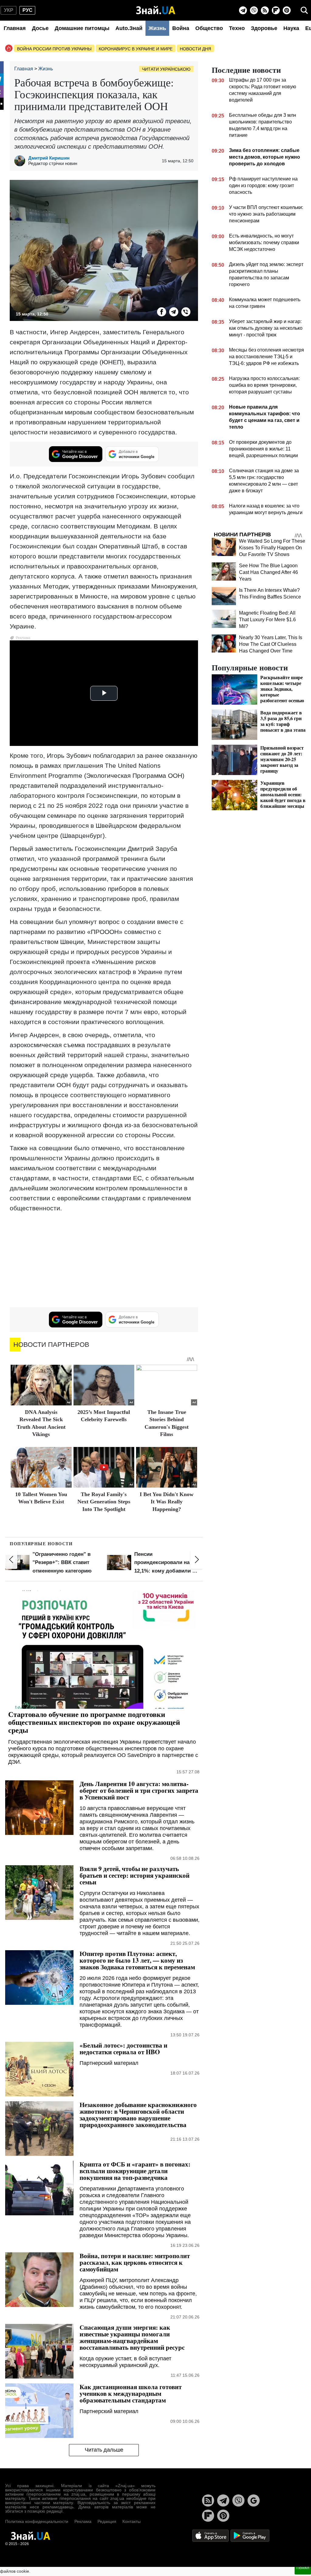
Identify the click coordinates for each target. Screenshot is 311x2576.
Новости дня (195, 49)
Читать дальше (104, 2450)
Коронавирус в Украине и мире (136, 49)
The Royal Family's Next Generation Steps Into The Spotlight (104, 1502)
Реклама (83, 2521)
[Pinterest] (287, 10)
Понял (303, 2568)
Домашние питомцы (82, 28)
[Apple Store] (211, 2536)
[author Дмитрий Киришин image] (21, 161)
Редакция (107, 2521)
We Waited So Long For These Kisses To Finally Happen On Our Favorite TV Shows (272, 548)
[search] (304, 10)
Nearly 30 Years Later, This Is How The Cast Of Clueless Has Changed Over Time (271, 644)
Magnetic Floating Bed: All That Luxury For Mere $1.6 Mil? (267, 620)
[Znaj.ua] (156, 10)
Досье (40, 28)
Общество (209, 28)
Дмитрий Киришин (49, 158)
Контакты (132, 2521)
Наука (291, 28)
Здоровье (264, 28)
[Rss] (265, 10)
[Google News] (254, 2500)
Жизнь (157, 28)
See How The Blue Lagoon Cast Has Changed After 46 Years (268, 572)
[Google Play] (250, 2536)
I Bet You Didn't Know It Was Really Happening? (167, 1502)
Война (181, 28)
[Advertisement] (104, 1260)
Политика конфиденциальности (37, 2521)
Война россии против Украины (54, 49)
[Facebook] (162, 312)
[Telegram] (243, 10)
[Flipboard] (276, 10)
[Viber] (254, 10)
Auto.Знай (129, 28)
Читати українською (166, 69)
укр (9, 10)
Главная (15, 28)
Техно (237, 28)
